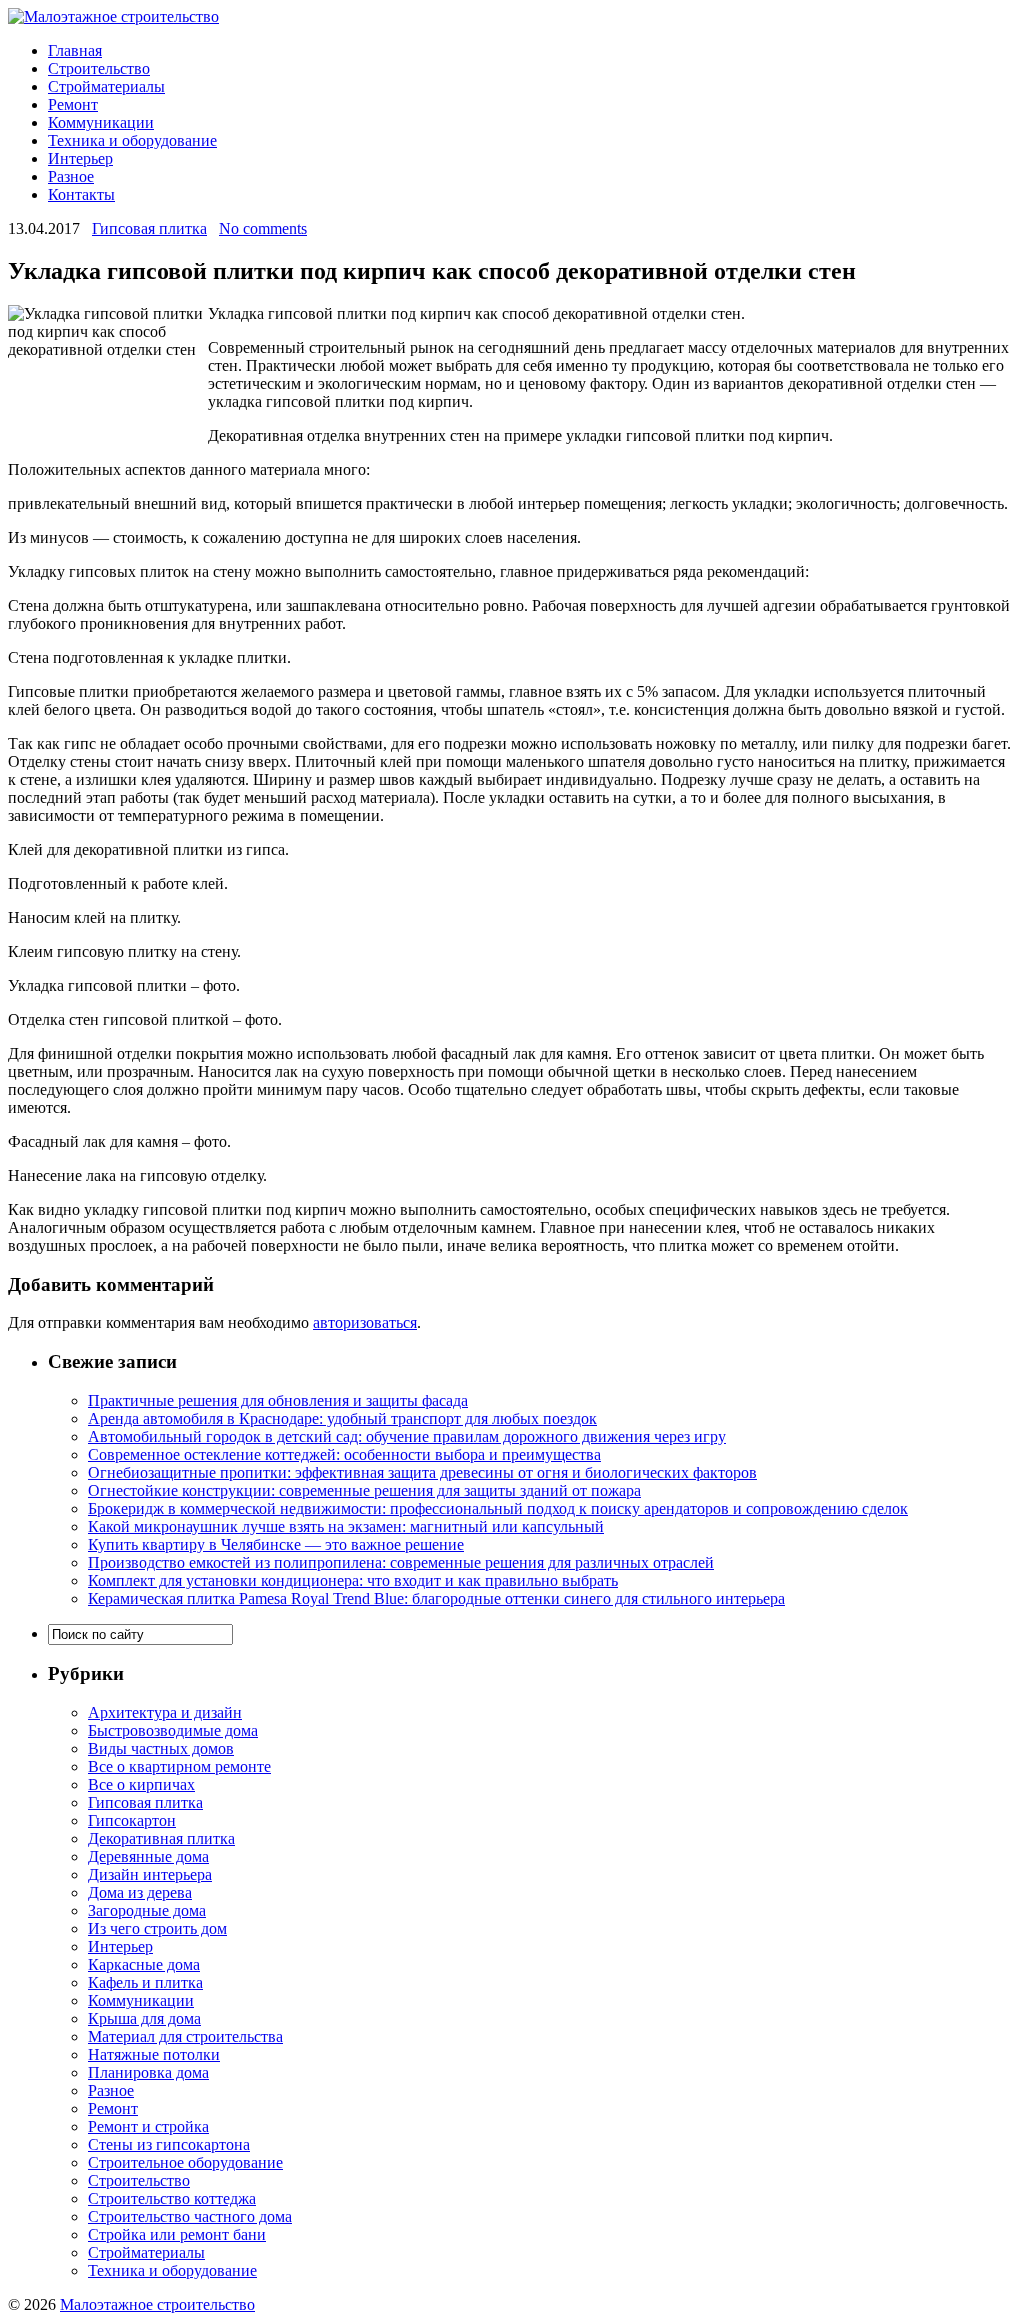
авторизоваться (365, 1322)
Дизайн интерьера (150, 1874)
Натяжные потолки (154, 2054)
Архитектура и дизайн (165, 1712)
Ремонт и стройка (148, 2126)
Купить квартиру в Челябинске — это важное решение (276, 1544)
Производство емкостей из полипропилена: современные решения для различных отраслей (401, 1562)
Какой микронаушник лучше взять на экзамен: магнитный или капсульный (346, 1526)
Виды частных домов (161, 1748)
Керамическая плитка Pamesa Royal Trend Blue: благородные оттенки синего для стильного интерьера (436, 1598)
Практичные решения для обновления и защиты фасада (278, 1400)
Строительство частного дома (190, 2216)
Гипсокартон (132, 1820)
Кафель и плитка (145, 1982)
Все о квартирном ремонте (179, 1766)
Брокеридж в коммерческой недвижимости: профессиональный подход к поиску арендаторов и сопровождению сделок (498, 1508)
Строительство (99, 68)
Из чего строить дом (157, 1928)
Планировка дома (148, 2072)
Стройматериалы (106, 86)
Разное (71, 176)
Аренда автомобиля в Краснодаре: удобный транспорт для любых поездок (342, 1418)
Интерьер (80, 158)
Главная (75, 50)
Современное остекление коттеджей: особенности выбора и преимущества (344, 1454)
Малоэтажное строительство (157, 2304)
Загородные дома (147, 1910)
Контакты (81, 194)
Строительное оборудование (185, 2162)
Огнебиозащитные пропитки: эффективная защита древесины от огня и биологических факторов (422, 1472)
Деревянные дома (148, 1856)
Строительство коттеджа (172, 2198)
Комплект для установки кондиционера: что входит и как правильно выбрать (353, 1580)
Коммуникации (101, 122)
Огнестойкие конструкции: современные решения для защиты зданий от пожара (364, 1490)
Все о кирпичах (141, 1784)
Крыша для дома (144, 2018)
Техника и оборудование (132, 140)
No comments (263, 228)
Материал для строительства (185, 2036)
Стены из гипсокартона (169, 2144)
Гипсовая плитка (149, 228)
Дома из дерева (140, 1892)
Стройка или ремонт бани (177, 2234)
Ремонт (73, 104)
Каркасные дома (144, 1964)
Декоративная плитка (161, 1838)
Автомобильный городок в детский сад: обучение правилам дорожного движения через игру (407, 1436)
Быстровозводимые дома (173, 1730)
